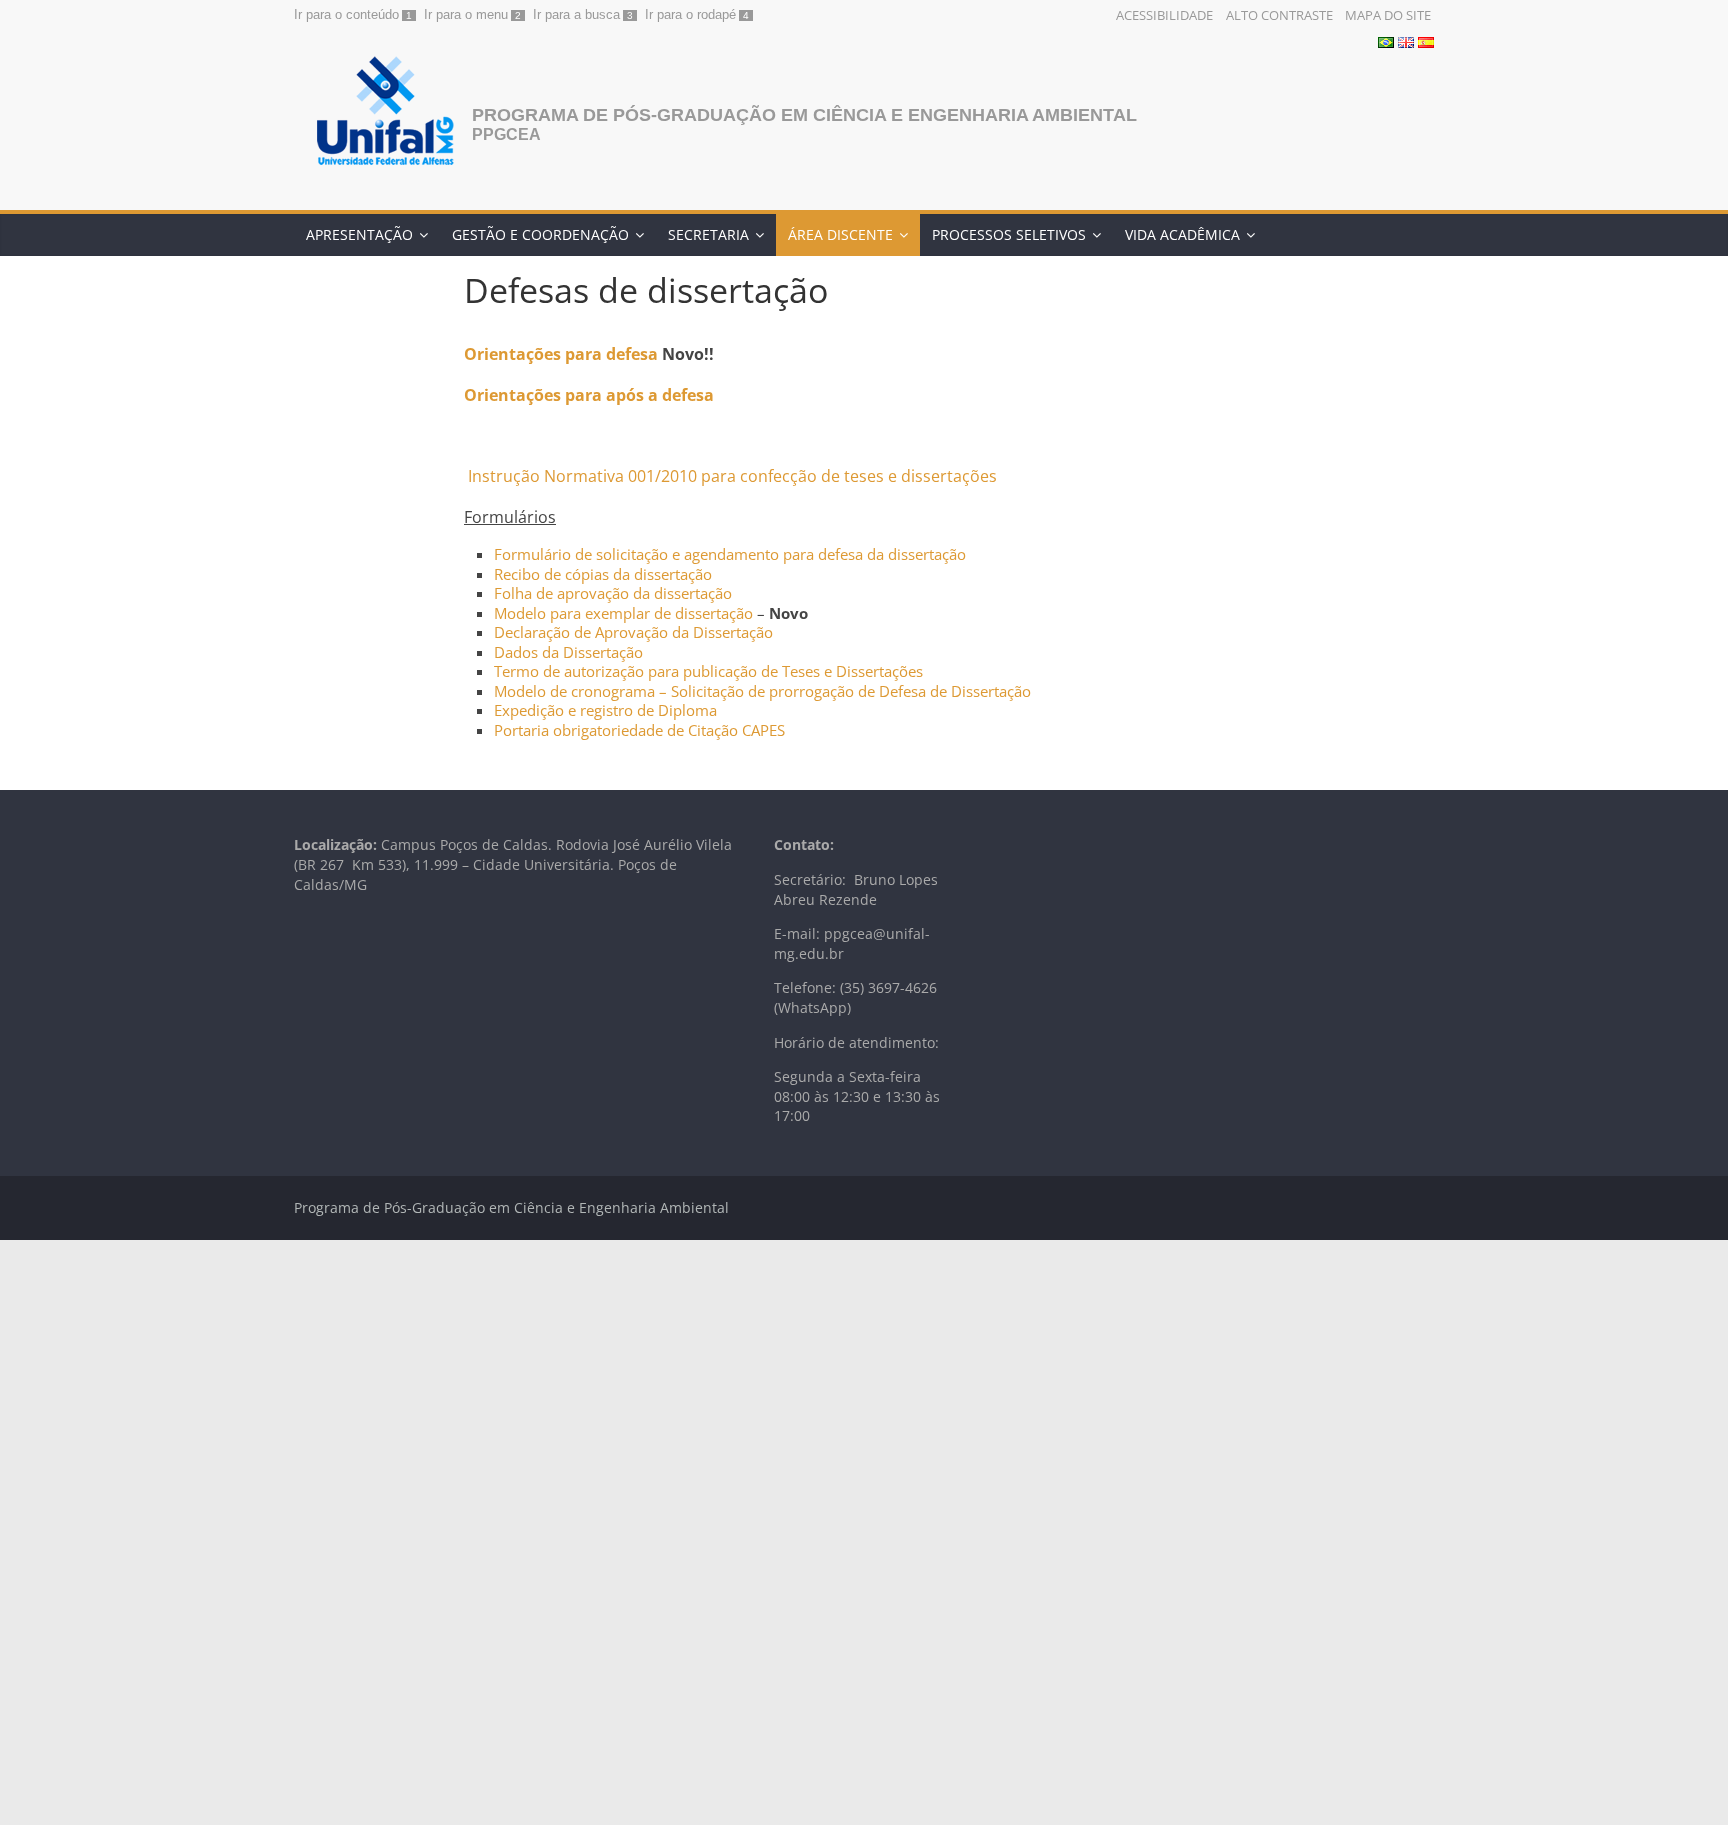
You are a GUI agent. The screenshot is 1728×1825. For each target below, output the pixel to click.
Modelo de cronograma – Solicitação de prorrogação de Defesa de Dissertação (762, 691)
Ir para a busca (576, 14)
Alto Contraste (1279, 15)
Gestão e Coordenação (540, 234)
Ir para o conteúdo (346, 14)
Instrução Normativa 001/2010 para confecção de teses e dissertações (730, 476)
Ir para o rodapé (690, 14)
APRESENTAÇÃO (359, 234)
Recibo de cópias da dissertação (603, 574)
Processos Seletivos (1009, 234)
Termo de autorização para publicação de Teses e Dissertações (708, 671)
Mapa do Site (1388, 15)
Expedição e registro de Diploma (605, 710)
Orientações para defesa (561, 354)
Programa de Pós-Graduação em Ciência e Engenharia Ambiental (804, 115)
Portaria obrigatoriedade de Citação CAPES (639, 730)
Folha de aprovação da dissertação (613, 593)
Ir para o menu (466, 14)
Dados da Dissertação (568, 652)
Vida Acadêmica (1182, 234)
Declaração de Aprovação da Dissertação (633, 632)
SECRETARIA (708, 234)
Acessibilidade (1164, 15)
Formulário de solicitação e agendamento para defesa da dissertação (730, 554)
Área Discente (840, 234)
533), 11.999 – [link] (423, 864)
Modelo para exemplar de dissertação (623, 613)
